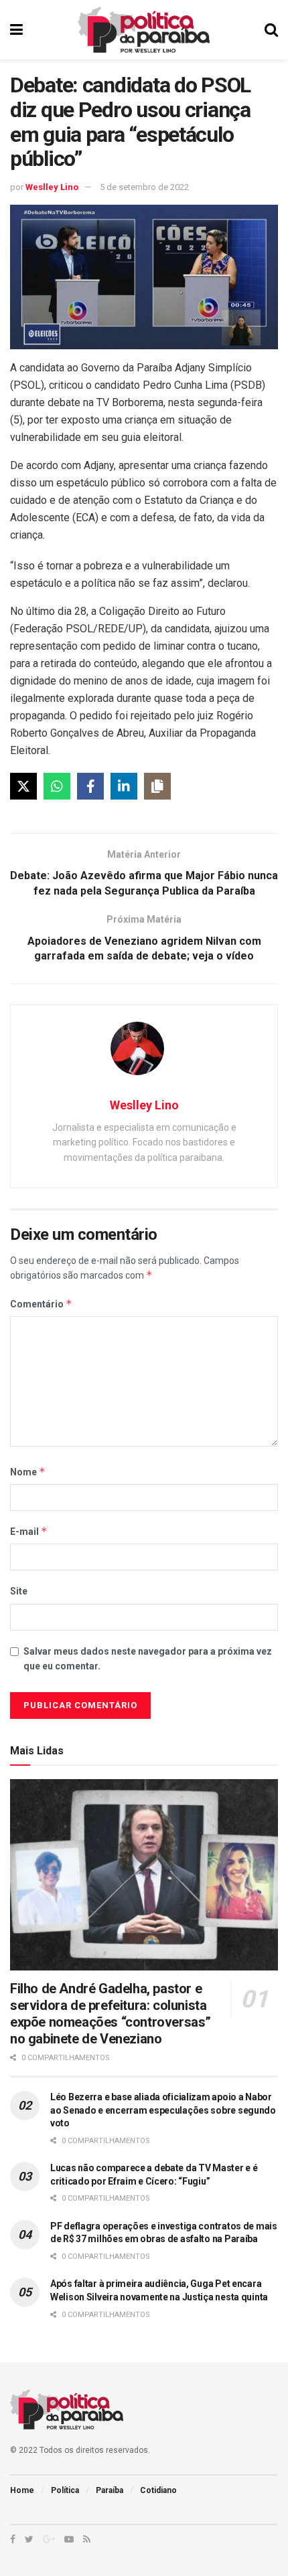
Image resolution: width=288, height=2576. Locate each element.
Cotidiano (158, 2490)
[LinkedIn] (124, 786)
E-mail (29, 1531)
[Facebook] (90, 786)
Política (65, 2490)
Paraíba (110, 2490)
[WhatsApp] (57, 786)
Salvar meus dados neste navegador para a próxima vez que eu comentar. (148, 1659)
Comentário (41, 1304)
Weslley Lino (52, 187)
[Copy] (157, 786)
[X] (23, 786)
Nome (28, 1472)
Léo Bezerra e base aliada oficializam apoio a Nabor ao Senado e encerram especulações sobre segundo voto (163, 2110)
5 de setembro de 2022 (144, 187)
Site (19, 1591)
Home (22, 2490)
